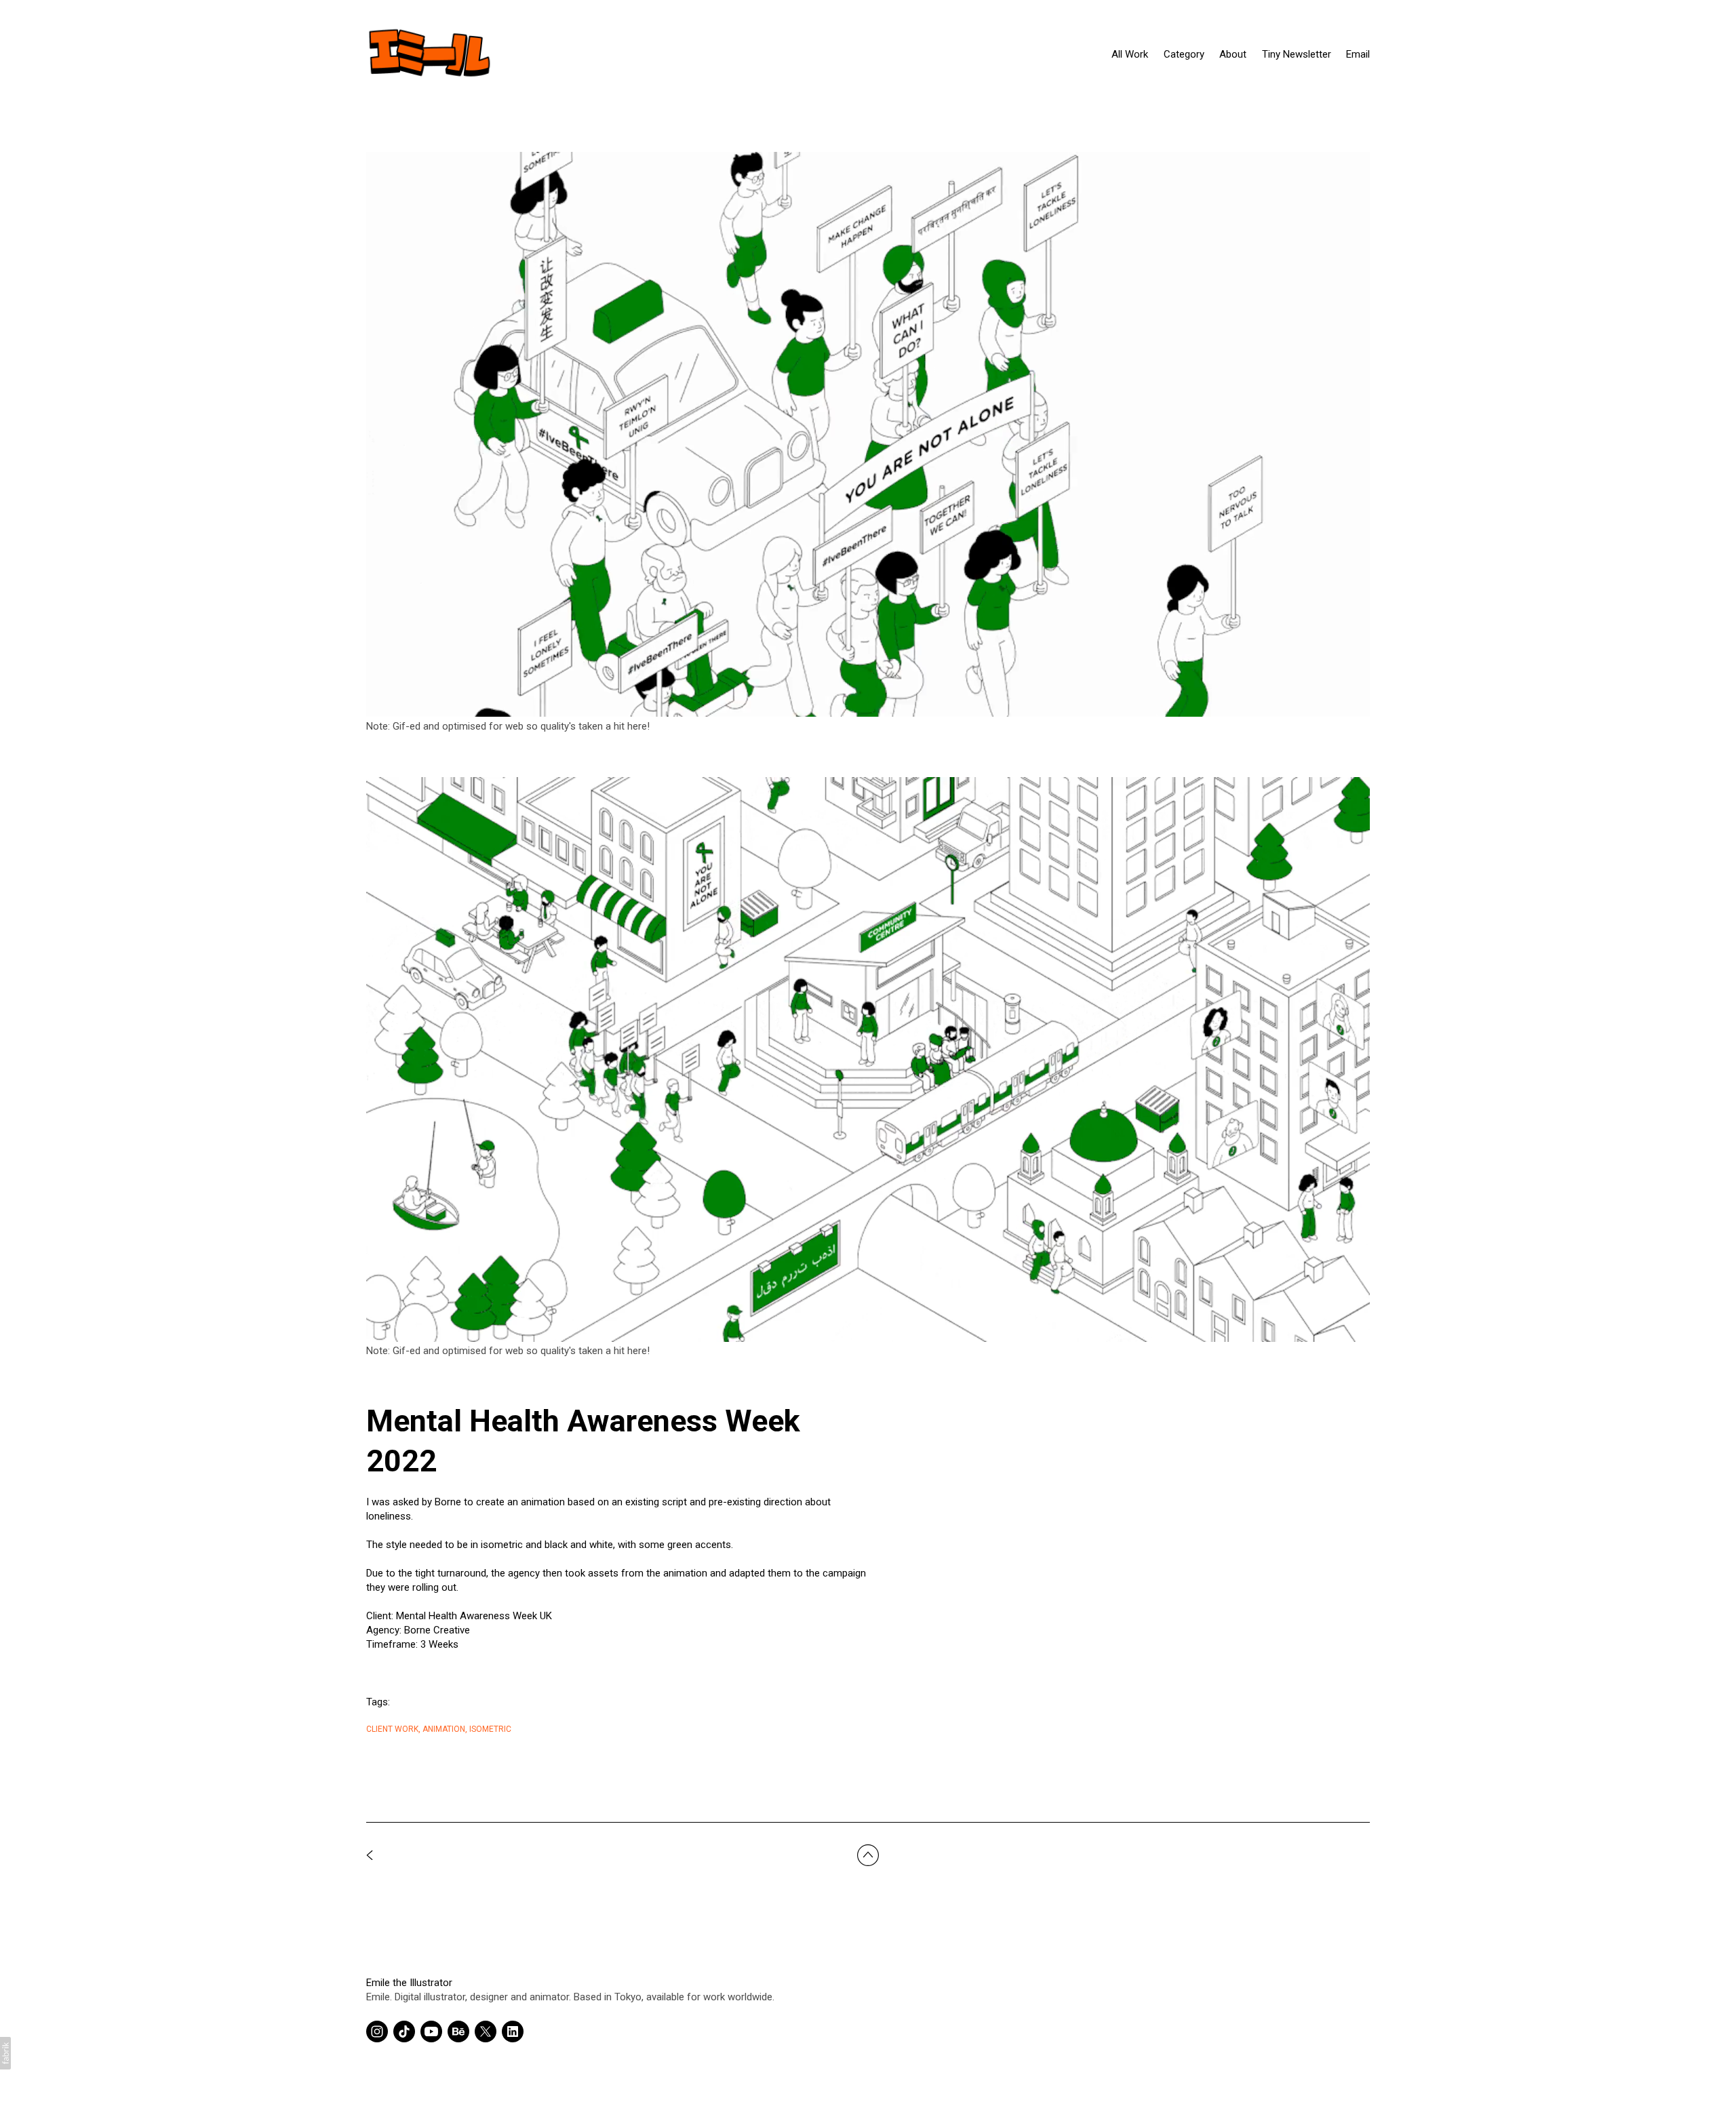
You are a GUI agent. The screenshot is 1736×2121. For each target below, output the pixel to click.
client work (392, 1729)
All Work (1130, 54)
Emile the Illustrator (409, 1983)
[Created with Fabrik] (5, 2053)
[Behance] (458, 2031)
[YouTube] (431, 2031)
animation (444, 1729)
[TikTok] (404, 2031)
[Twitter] (486, 2031)
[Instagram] (377, 2031)
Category (1184, 54)
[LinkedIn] (513, 2031)
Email (1358, 54)
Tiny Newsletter (1297, 54)
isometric (490, 1729)
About (1233, 54)
